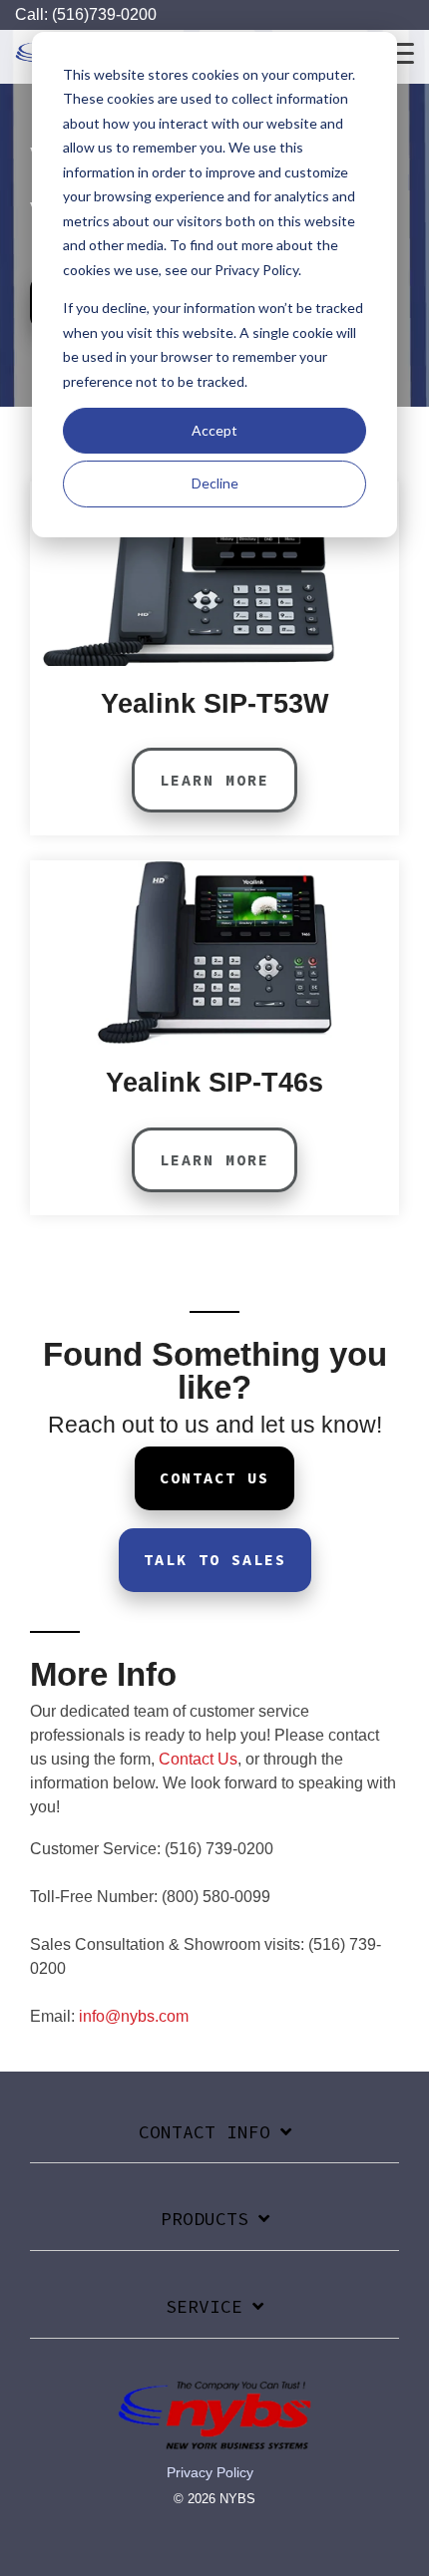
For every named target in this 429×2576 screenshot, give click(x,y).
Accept (214, 430)
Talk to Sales (215, 1560)
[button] (400, 52)
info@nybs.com (134, 2016)
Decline (215, 483)
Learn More (214, 780)
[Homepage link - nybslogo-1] (214, 2439)
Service (204, 2307)
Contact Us (214, 1478)
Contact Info (205, 2132)
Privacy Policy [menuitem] (210, 2472)
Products (205, 2219)
